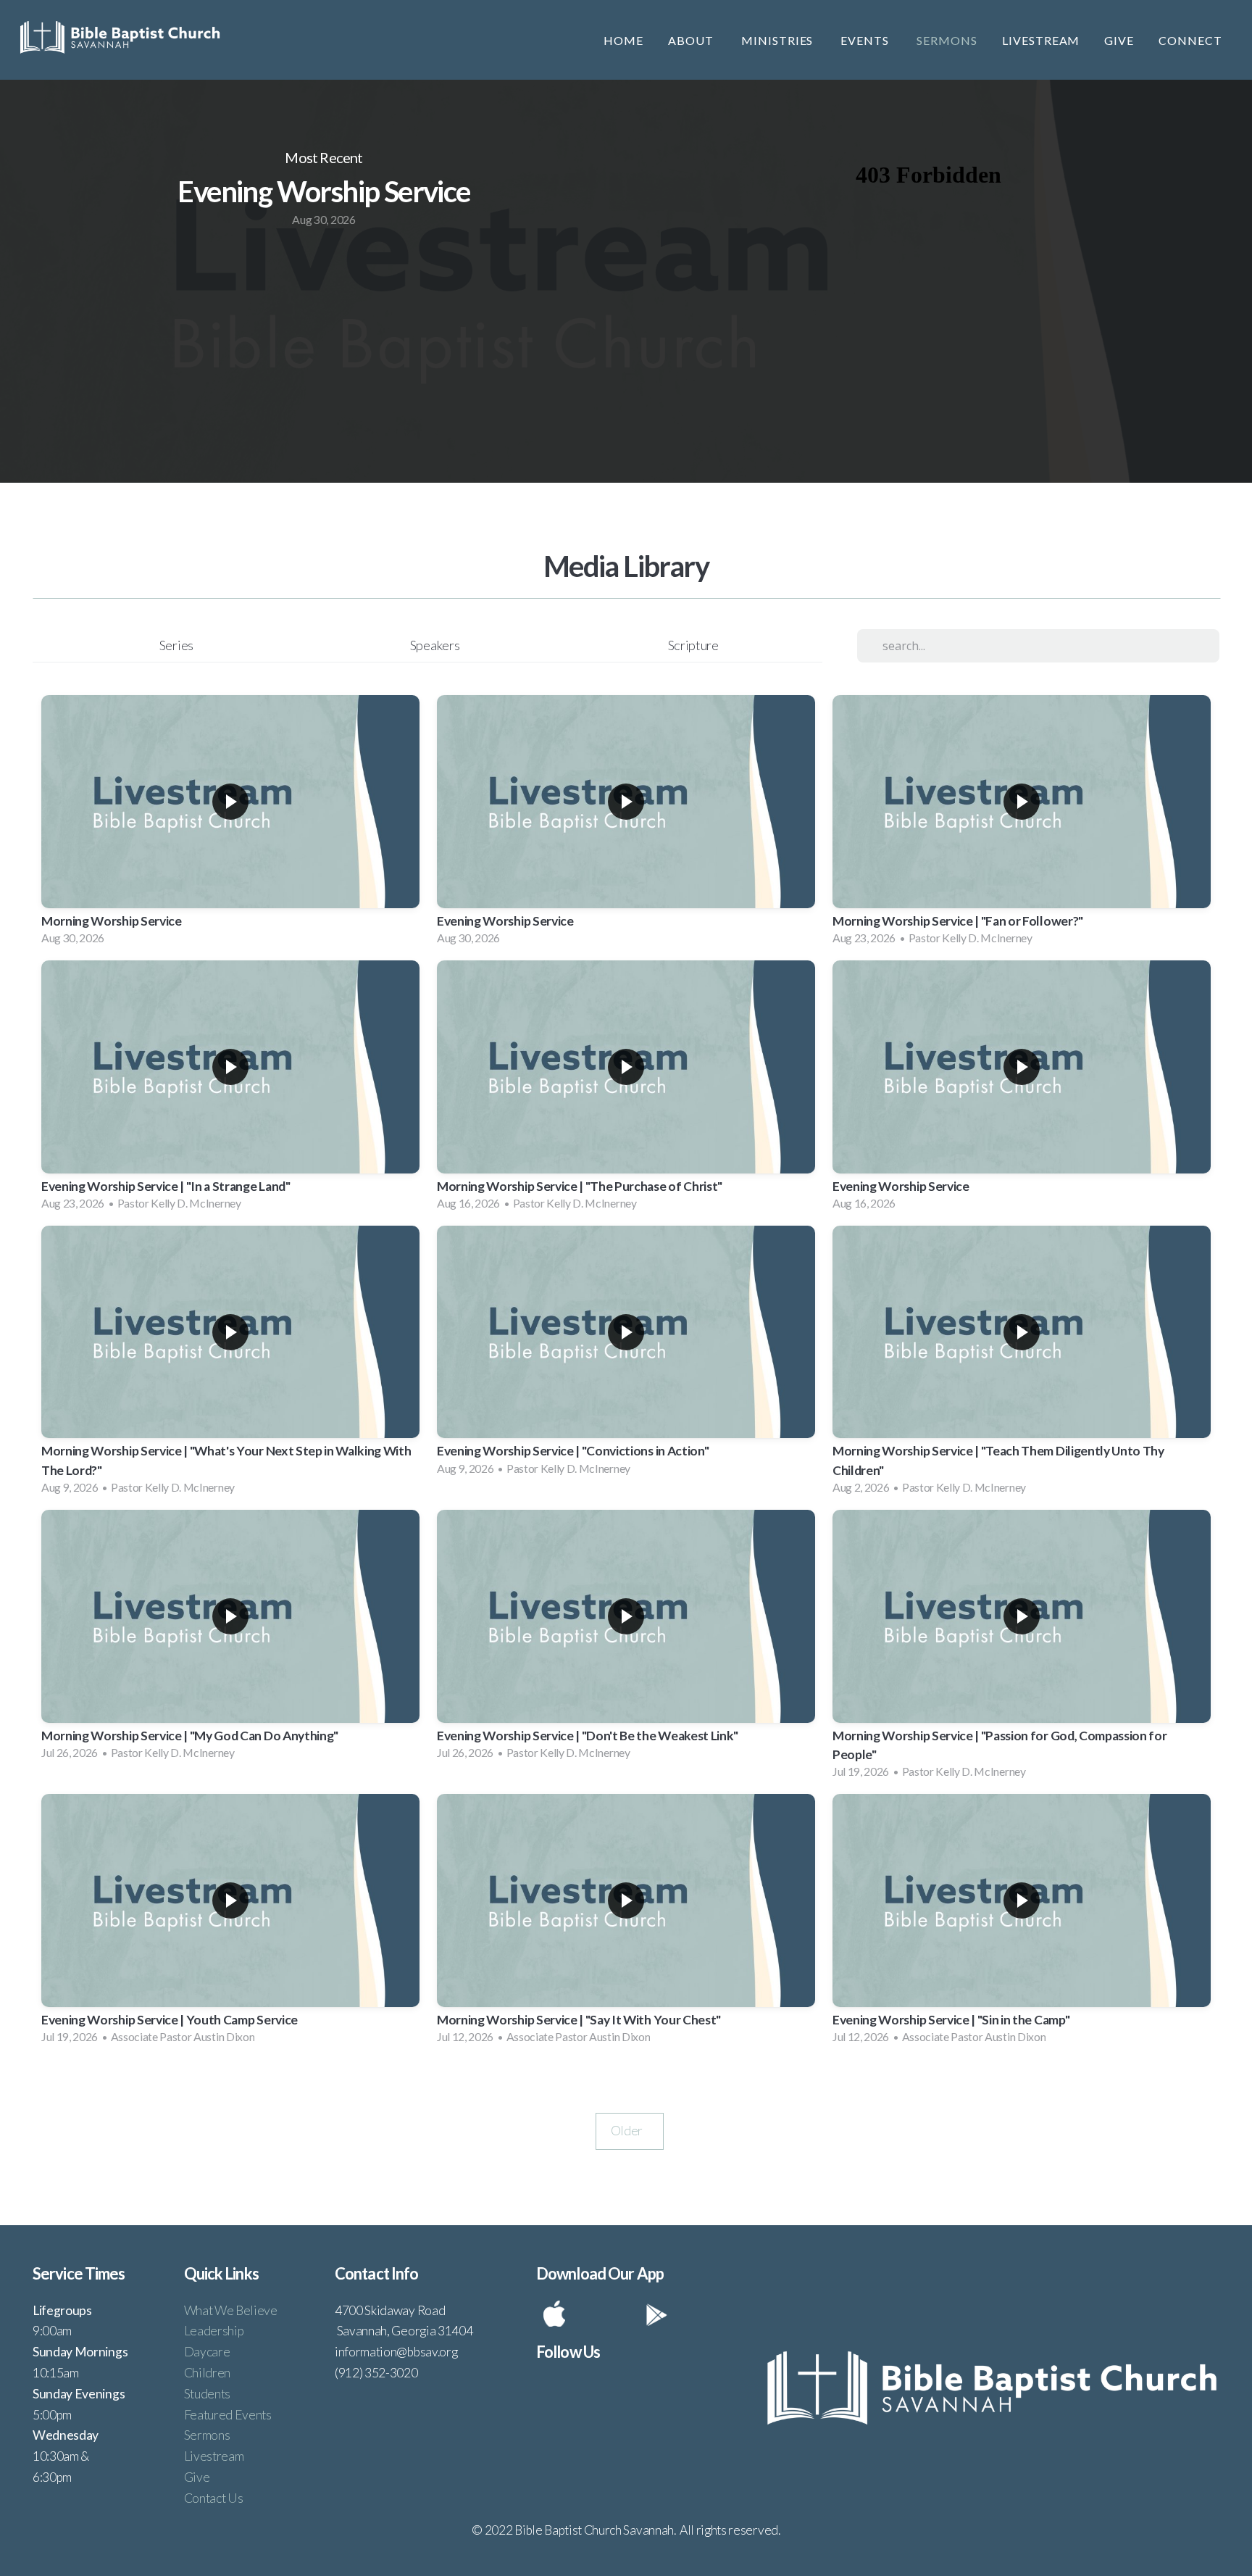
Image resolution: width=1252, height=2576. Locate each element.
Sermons (947, 40)
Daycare (207, 2352)
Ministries (779, 40)
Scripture (693, 645)
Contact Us (214, 2498)
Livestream (1041, 40)
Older (630, 2131)
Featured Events (228, 2415)
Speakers (435, 645)
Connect (1192, 40)
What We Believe (231, 2310)
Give (1119, 40)
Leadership (214, 2331)
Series (176, 645)
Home (623, 40)
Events (866, 40)
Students (207, 2394)
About (692, 40)
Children (207, 2373)
